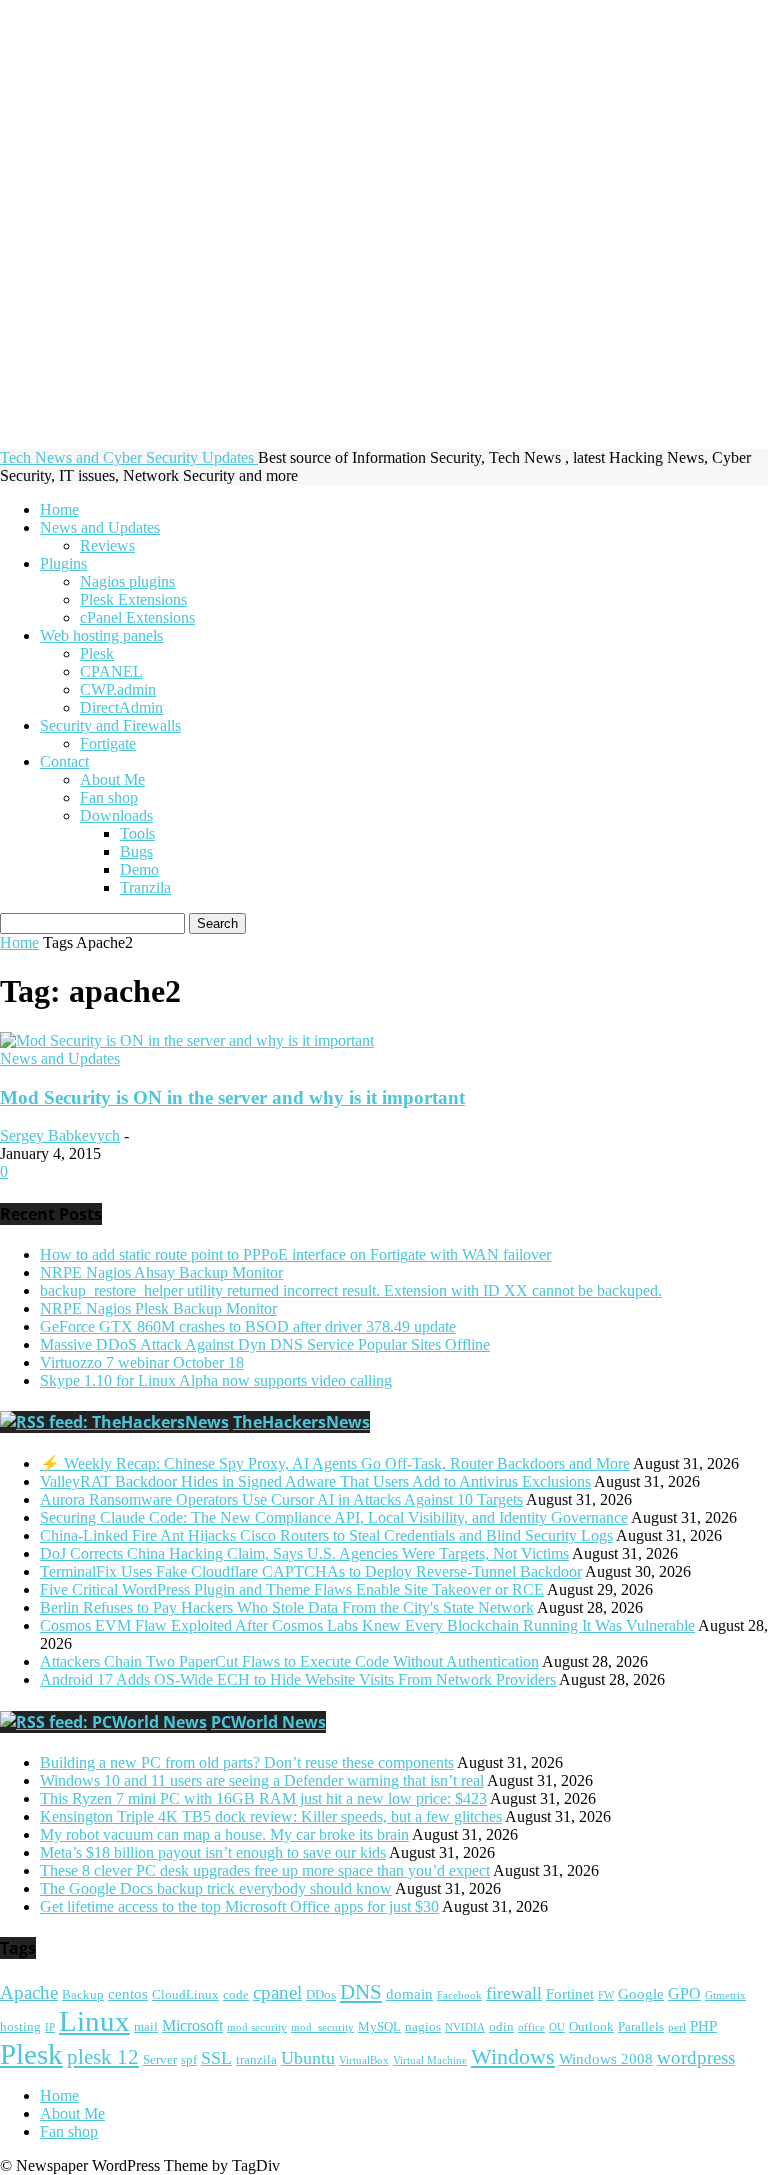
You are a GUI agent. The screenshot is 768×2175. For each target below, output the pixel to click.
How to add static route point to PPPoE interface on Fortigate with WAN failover (295, 1254)
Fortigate (108, 743)
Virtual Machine (430, 2060)
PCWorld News (268, 1722)
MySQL (379, 2027)
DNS (361, 1992)
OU (557, 2027)
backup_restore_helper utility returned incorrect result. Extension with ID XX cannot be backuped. (351, 1290)
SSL (216, 2058)
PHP (703, 2026)
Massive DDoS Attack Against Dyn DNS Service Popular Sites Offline (265, 1344)
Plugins (63, 563)
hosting (20, 2027)
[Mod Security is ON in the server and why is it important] (187, 1040)
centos (128, 1994)
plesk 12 (103, 2057)
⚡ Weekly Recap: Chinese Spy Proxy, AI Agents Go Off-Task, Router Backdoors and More (335, 1463)
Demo (139, 869)
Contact (64, 761)
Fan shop (109, 797)
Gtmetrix (725, 1995)
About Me (112, 779)
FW (606, 1995)
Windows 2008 (606, 2059)
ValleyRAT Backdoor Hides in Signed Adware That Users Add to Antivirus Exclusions (315, 1481)
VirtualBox (364, 2060)
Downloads (116, 815)
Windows (513, 2056)
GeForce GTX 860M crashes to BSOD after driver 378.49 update (248, 1326)
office (531, 2027)
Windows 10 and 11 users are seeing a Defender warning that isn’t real (262, 1780)
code (236, 1995)
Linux (94, 2021)
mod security (257, 2027)
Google (641, 1994)
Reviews (107, 545)
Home (59, 509)
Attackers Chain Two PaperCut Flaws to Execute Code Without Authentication (289, 1661)
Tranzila (145, 887)
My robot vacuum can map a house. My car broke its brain (224, 1834)
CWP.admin (118, 689)
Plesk (97, 653)
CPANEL (111, 671)
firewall (514, 1993)
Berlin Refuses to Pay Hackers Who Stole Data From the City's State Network (287, 1607)
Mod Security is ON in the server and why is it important (232, 1097)
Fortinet (570, 1994)
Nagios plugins (127, 581)
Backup (83, 1995)
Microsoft (192, 2026)
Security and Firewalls (110, 725)
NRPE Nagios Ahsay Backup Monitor (161, 1272)
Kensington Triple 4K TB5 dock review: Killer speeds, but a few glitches (271, 1816)
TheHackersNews (301, 1422)
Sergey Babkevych (60, 1135)
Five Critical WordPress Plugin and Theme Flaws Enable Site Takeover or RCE (292, 1589)
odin (501, 2027)
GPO (684, 1994)
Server (160, 2060)
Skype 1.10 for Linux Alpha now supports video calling (216, 1380)
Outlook (591, 2027)
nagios (423, 2027)
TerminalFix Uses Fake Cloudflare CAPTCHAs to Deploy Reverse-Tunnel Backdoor (311, 1571)
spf (189, 2060)
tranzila (256, 2060)
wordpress (696, 2058)
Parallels (641, 2027)
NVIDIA (465, 2027)
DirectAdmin (121, 707)
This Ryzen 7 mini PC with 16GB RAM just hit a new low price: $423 (263, 1798)
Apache (29, 1993)
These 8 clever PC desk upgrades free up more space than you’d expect (265, 1870)
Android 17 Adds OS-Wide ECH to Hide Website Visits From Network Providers (298, 1679)
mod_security (322, 2027)
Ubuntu (308, 2058)
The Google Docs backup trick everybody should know (216, 1888)
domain (409, 1994)
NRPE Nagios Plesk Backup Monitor (158, 1308)
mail (146, 2027)
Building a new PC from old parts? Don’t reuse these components (247, 1762)
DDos (321, 1995)
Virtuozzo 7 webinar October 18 (142, 1362)
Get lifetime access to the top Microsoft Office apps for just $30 (239, 1906)
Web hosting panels (101, 635)
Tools (137, 833)
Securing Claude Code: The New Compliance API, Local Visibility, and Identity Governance (334, 1517)
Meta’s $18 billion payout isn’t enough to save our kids (213, 1852)
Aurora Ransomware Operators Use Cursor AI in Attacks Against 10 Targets (281, 1499)
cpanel (277, 1992)
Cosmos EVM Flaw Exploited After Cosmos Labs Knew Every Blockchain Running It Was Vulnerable (367, 1625)
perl (677, 2027)
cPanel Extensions (137, 617)
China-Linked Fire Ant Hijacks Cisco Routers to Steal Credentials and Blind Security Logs (326, 1535)
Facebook (459, 1995)
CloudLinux (185, 1995)
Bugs (136, 851)
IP (50, 2027)
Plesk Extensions (133, 599)
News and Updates (100, 527)
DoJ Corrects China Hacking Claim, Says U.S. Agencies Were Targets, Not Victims (304, 1553)
